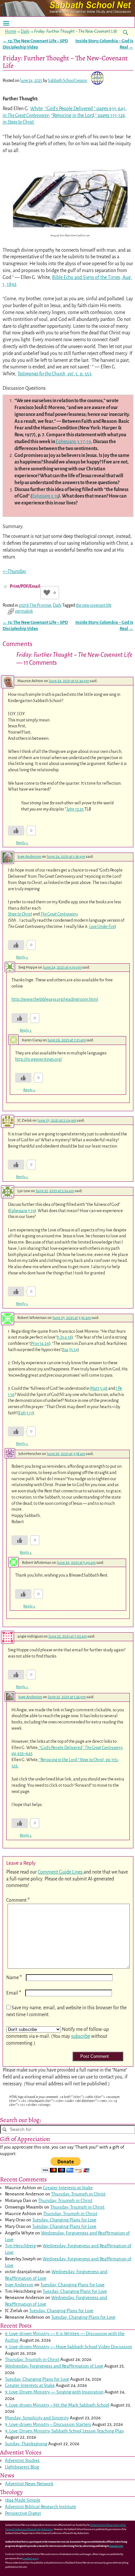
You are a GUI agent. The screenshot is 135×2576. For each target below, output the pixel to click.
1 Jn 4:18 (65, 1337)
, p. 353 (54, 374)
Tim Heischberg (20, 2246)
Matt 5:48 (99, 1388)
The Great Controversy (59, 914)
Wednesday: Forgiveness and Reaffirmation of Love (54, 2366)
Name (14, 1977)
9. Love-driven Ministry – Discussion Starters (48, 2424)
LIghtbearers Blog (22, 2467)
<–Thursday (14, 571)
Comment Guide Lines (61, 1872)
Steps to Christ (20, 914)
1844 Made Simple (23, 2500)
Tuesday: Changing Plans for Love (64, 2220)
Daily (25, 31)
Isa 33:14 (70, 1350)
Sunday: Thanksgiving (26, 2444)
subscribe (81, 2036)
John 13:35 (75, 809)
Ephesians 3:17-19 (73, 442)
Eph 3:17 (26, 1413)
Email (14, 1993)
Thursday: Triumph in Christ (78, 2194)
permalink (24, 611)
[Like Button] (47, 593)
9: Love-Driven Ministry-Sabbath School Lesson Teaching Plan (64, 2431)
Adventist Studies (22, 2460)
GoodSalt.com (30, 2559)
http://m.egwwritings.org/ (39, 1059)
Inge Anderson (29, 857)
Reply (22, 843)
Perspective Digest (23, 2513)
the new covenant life (94, 605)
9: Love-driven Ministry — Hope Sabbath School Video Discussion (68, 2347)
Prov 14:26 (40, 1343)
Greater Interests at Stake (68, 2188)
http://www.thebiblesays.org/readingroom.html (55, 999)
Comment (18, 1900)
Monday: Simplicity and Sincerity (37, 2418)
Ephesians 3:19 (45, 496)
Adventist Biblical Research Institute (40, 2507)
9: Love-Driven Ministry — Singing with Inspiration (54, 2392)
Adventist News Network (29, 2484)
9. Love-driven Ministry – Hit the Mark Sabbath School (57, 2405)
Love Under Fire (102, 926)
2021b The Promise (35, 605)
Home (10, 31)
